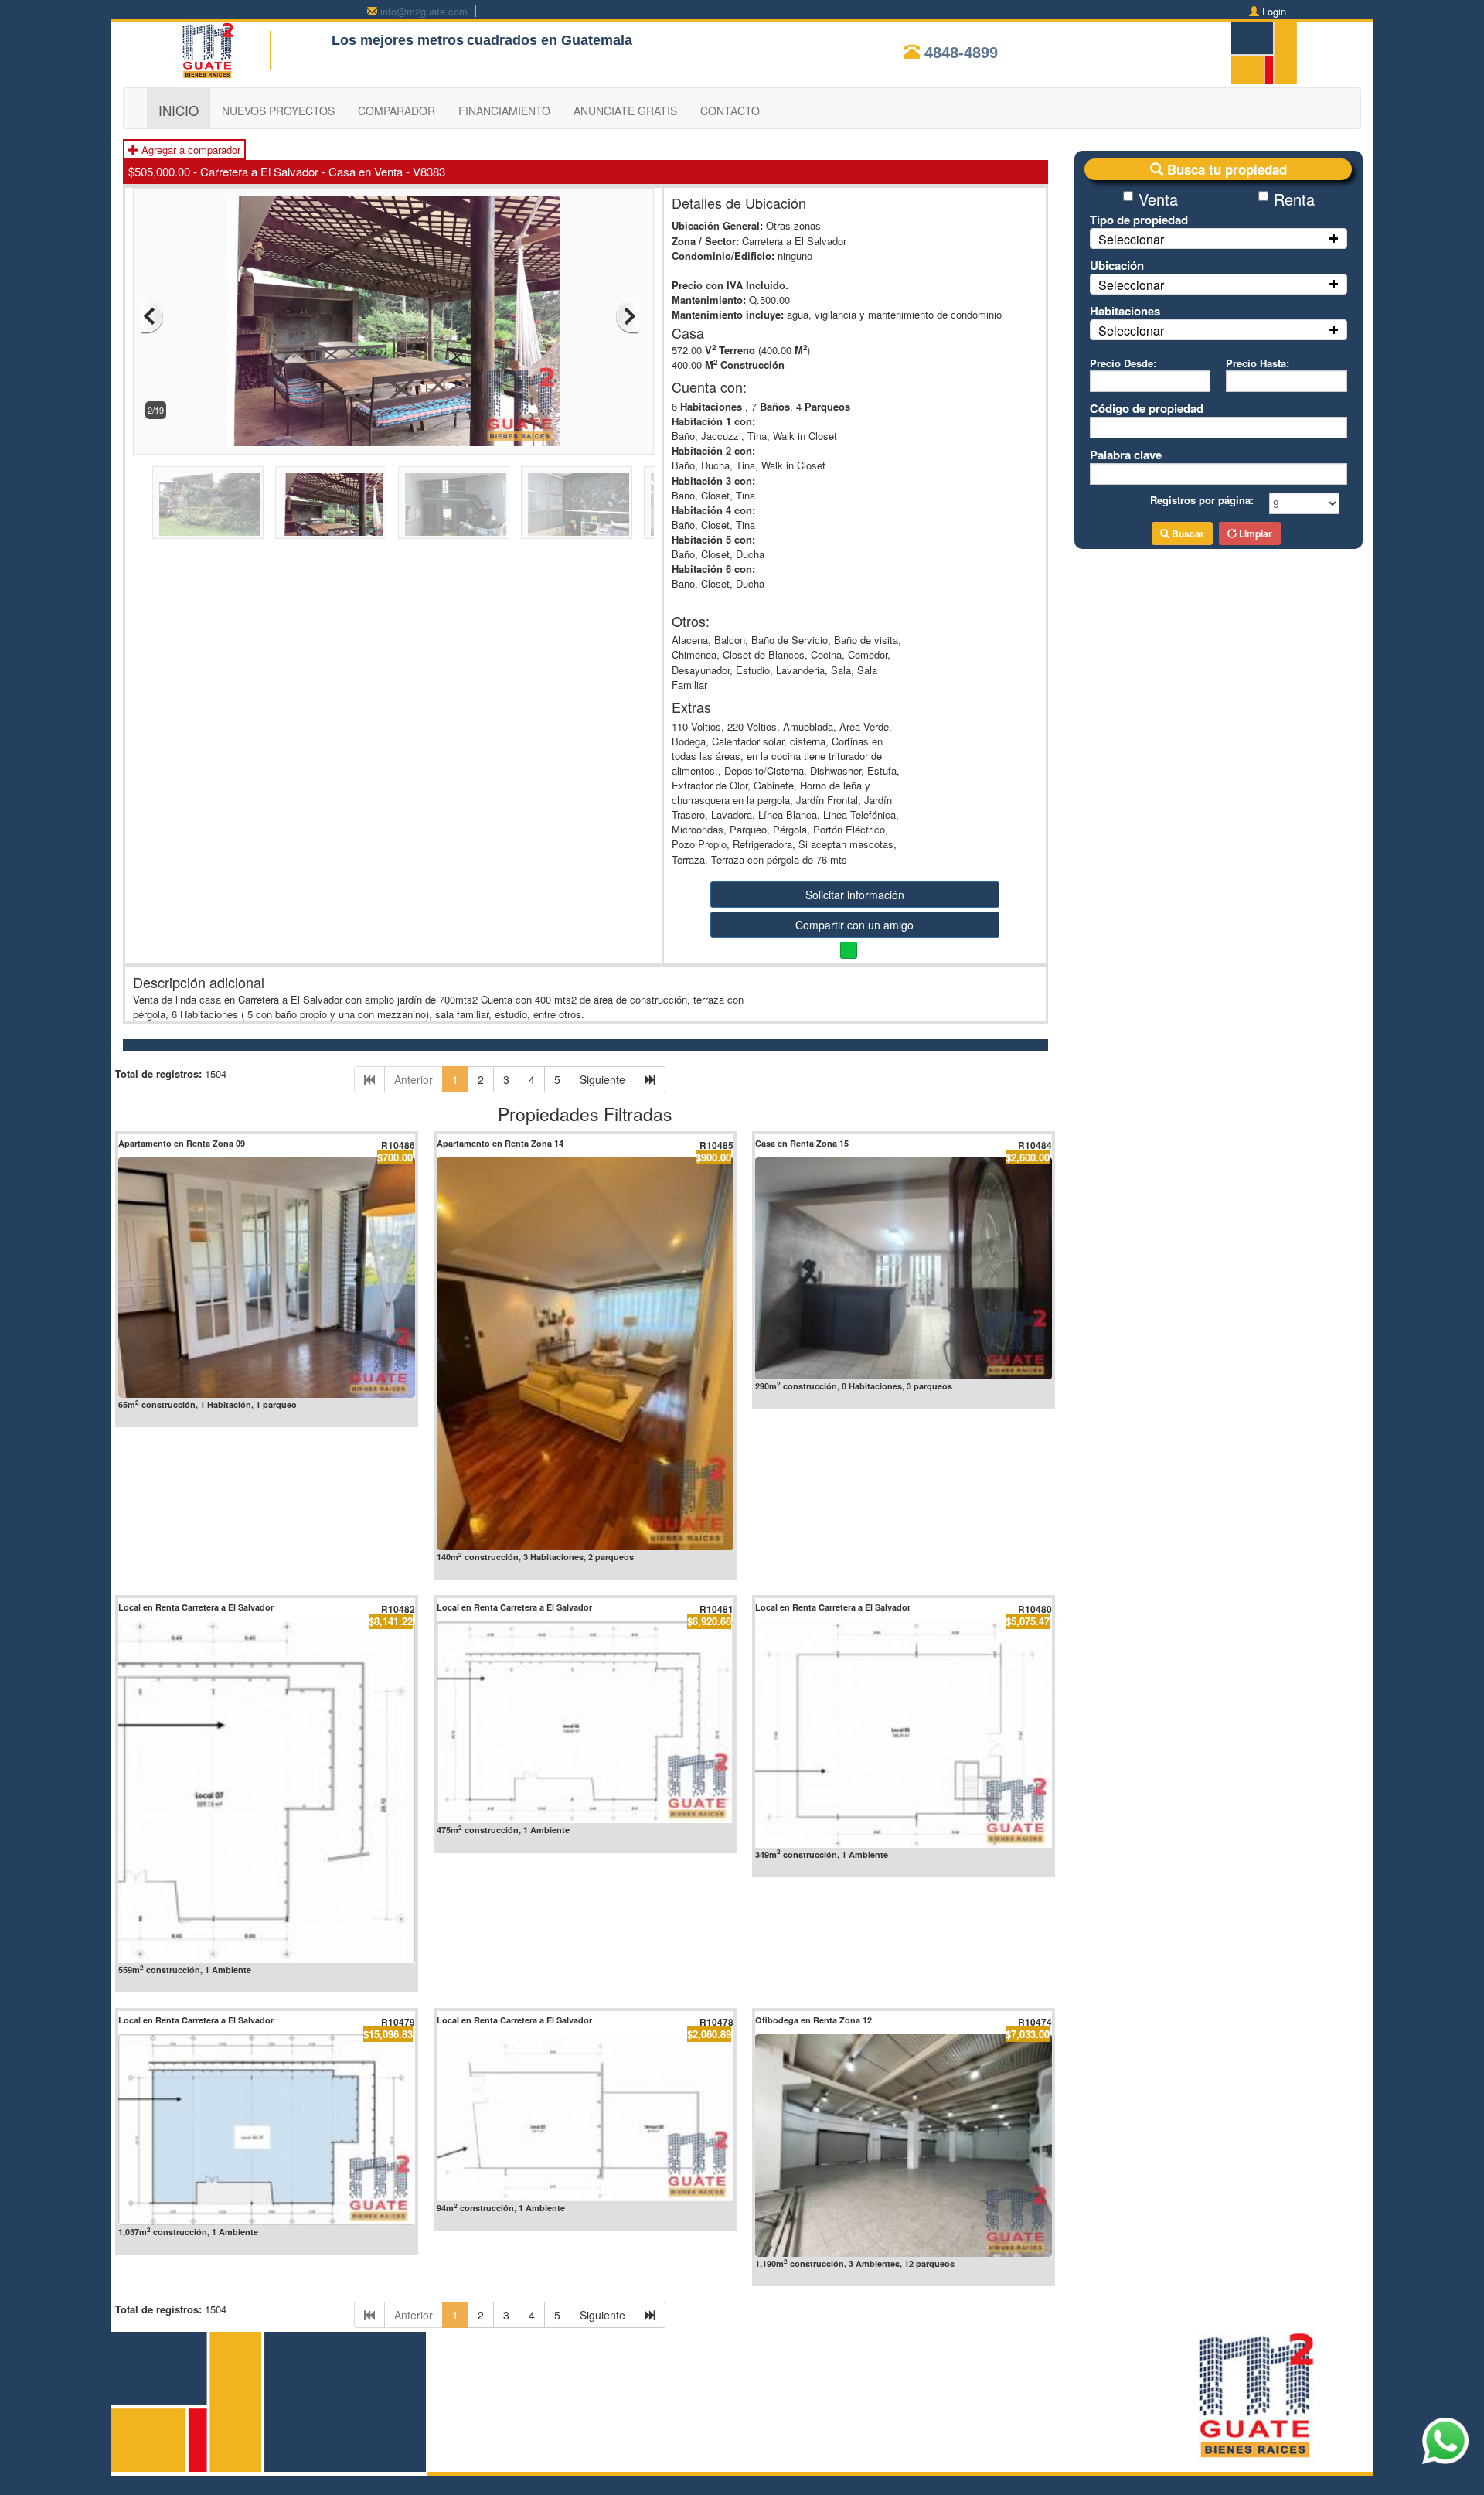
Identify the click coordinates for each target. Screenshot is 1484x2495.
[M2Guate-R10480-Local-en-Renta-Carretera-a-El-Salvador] (904, 1734)
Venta (1158, 199)
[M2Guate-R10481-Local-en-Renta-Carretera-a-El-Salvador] (585, 1722)
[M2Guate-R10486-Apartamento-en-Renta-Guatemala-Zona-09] (267, 1278)
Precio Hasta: (1258, 363)
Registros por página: (1202, 500)
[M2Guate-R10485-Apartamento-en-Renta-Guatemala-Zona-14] (585, 1354)
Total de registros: (158, 1074)
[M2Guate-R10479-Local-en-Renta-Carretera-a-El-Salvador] (267, 2130)
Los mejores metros (398, 40)
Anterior (414, 1079)
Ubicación (1117, 265)
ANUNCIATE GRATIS (625, 111)
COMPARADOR (397, 111)
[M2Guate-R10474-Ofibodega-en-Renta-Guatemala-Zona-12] (904, 2145)
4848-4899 (961, 53)
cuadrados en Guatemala (550, 40)
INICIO (179, 110)
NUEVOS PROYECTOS (278, 111)
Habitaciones (1125, 311)
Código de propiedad (1147, 408)
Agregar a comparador (189, 150)
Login (1274, 11)
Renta (1294, 199)
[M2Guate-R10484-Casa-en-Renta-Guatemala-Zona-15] (904, 1268)
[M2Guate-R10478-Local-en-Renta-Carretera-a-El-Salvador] (585, 2118)
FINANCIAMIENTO (504, 111)
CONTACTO (730, 111)
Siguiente (602, 1079)
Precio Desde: (1123, 363)
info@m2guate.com (424, 11)
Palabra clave (1126, 455)
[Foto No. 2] (394, 320)
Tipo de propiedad (1139, 220)
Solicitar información (855, 895)
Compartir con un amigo (854, 925)
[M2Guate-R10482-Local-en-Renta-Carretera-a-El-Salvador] (267, 1792)
